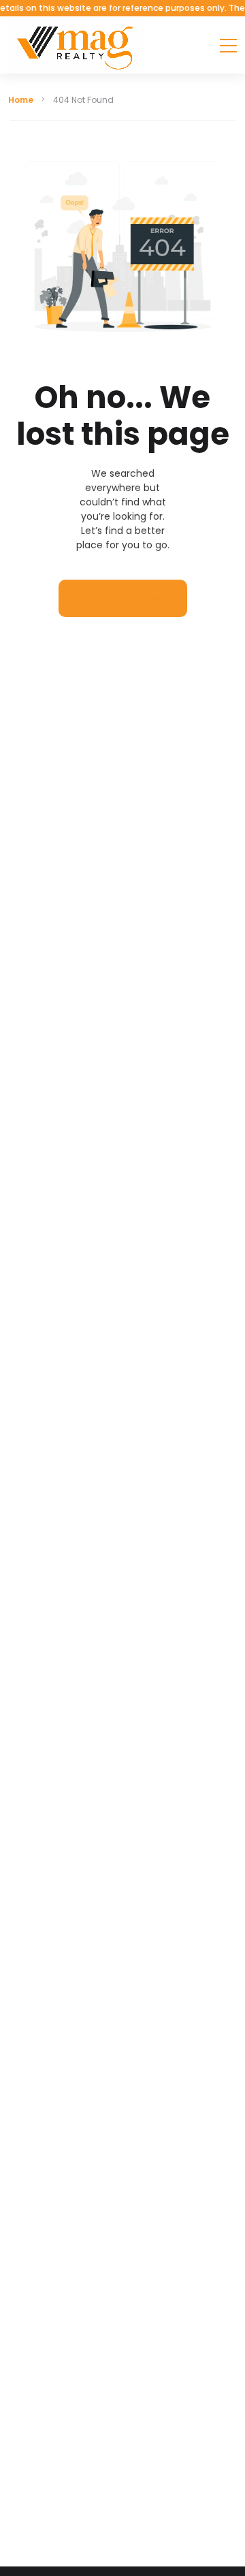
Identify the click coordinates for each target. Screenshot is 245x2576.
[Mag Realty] (76, 45)
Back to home (123, 598)
